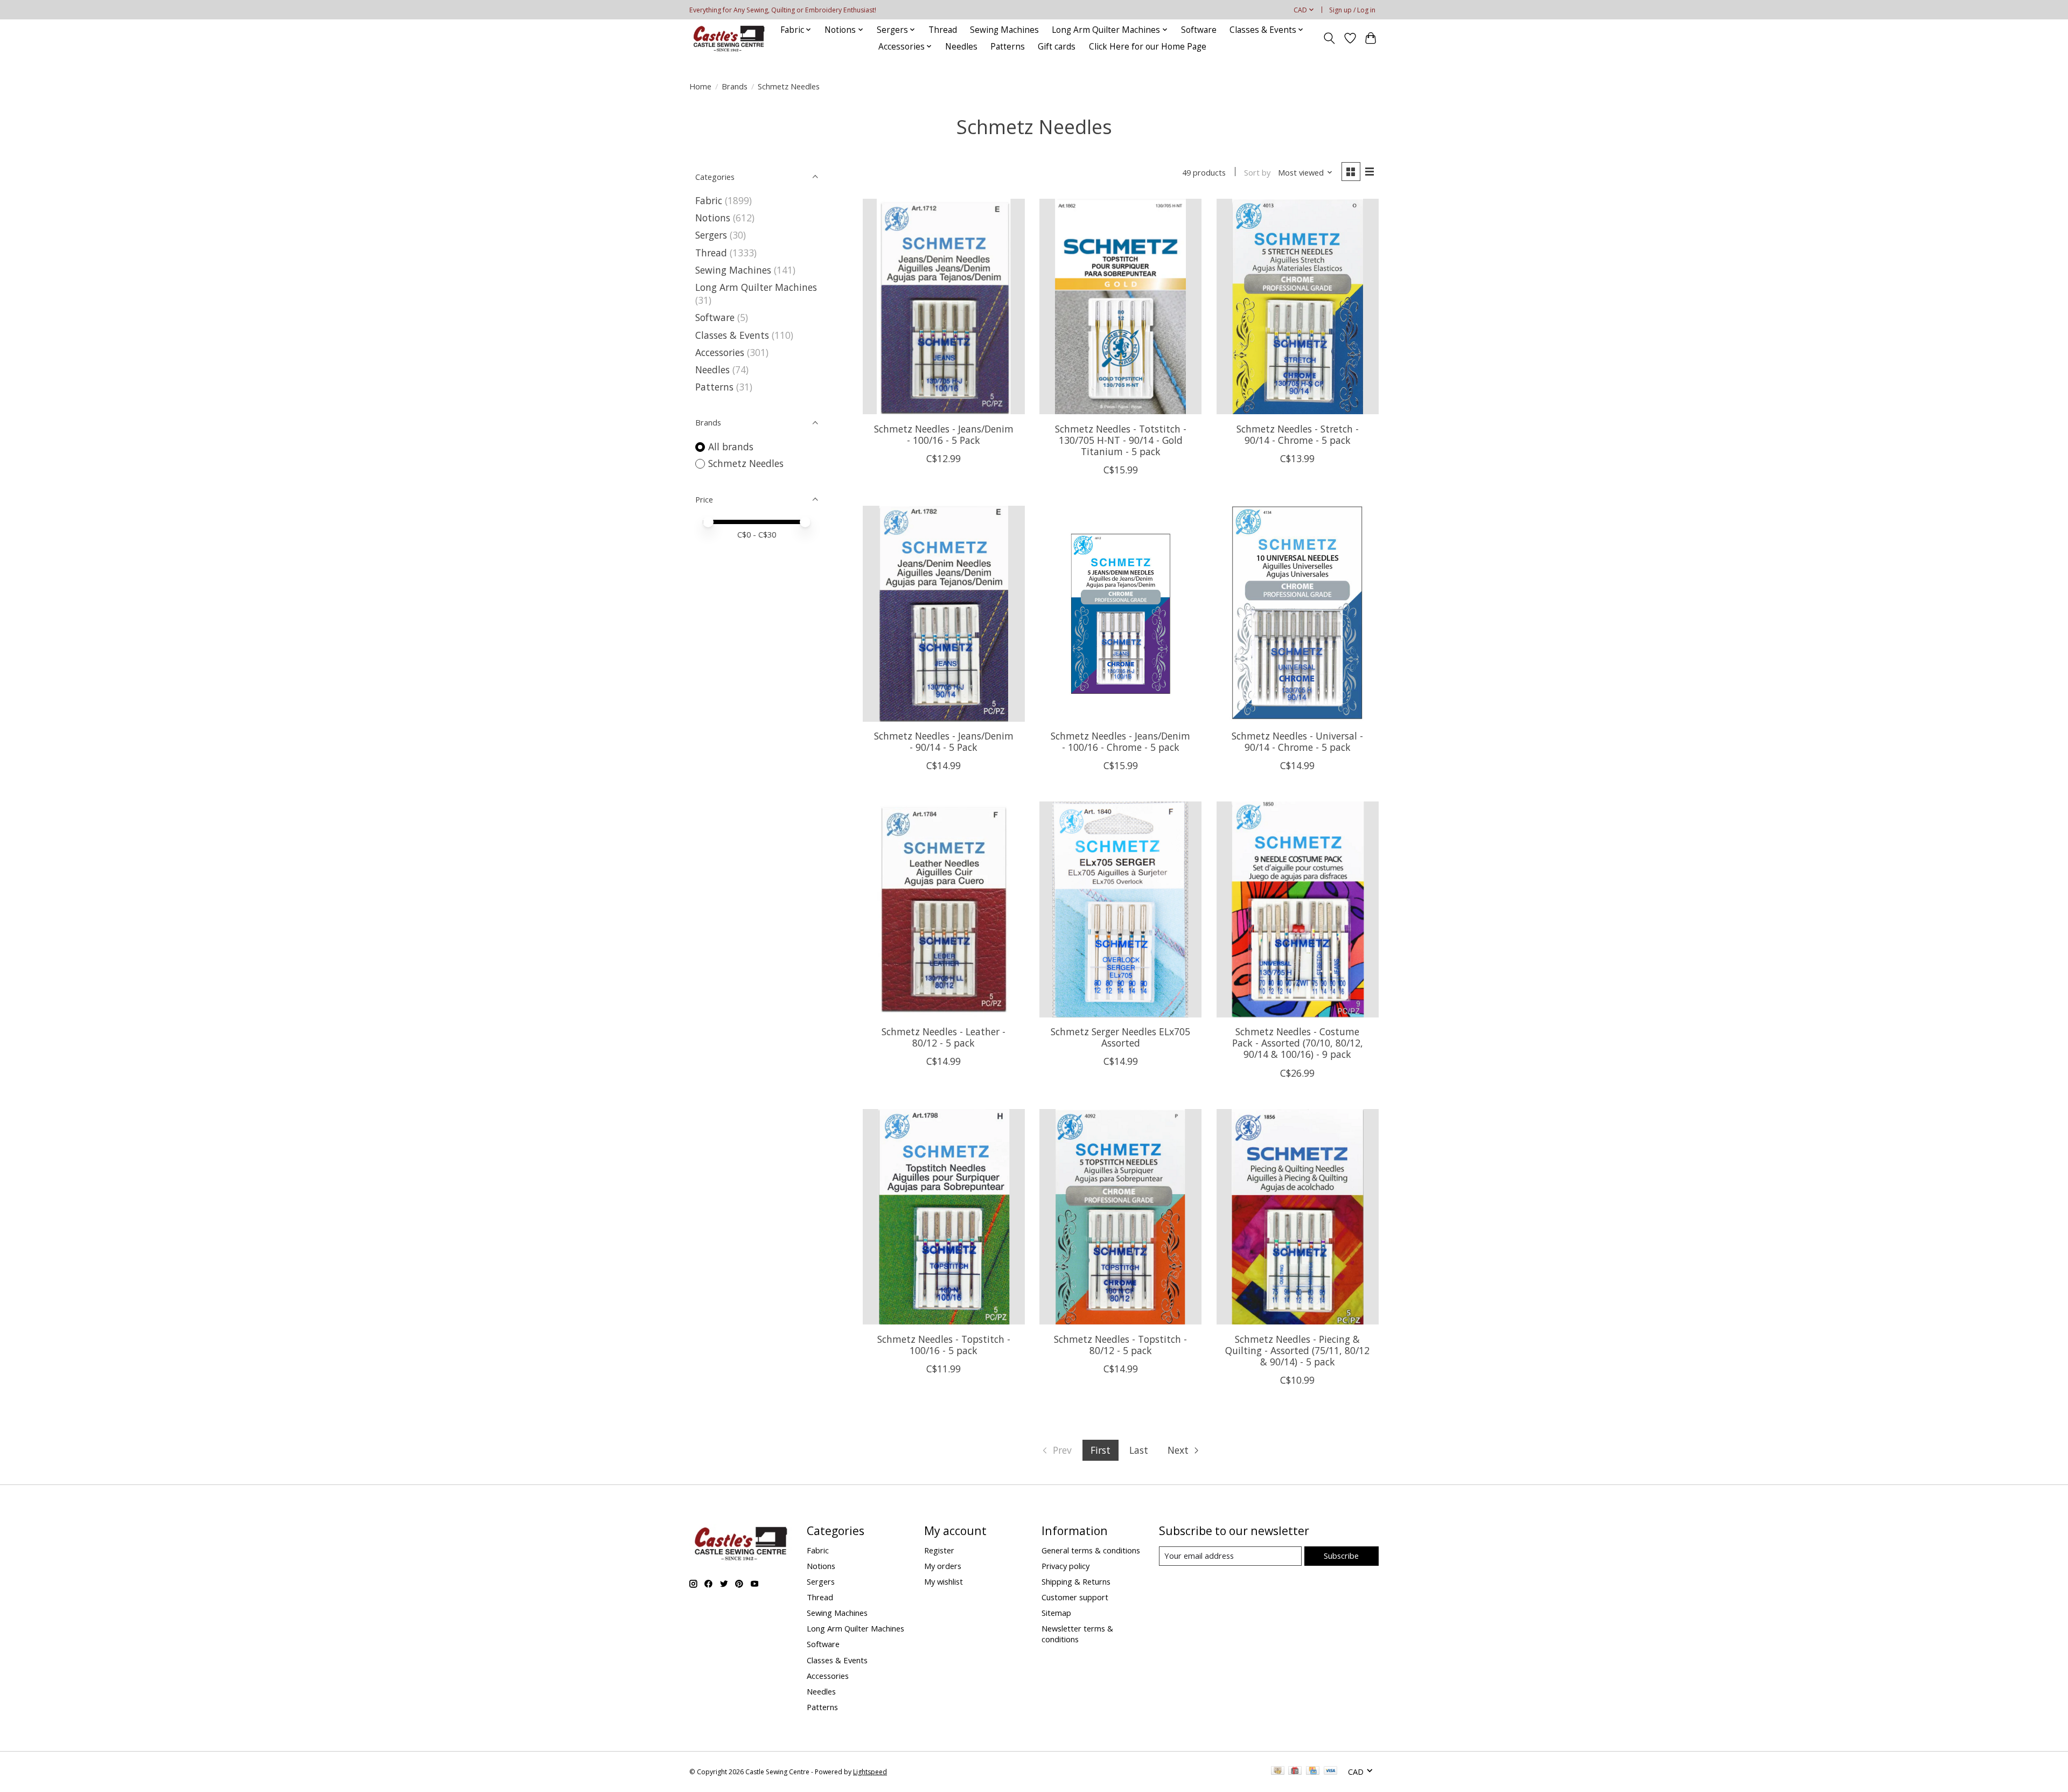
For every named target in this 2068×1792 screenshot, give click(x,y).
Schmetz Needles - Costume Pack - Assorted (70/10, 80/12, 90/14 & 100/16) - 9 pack (1298, 1043)
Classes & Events (732, 335)
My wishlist (944, 1581)
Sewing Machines (1004, 30)
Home (700, 86)
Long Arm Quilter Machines (756, 287)
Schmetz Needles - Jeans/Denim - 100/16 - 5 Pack (944, 434)
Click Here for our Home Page (1148, 47)
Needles (961, 47)
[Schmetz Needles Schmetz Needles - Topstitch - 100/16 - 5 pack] (944, 1217)
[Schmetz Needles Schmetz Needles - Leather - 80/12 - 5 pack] (944, 909)
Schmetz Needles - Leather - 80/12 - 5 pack (944, 1037)
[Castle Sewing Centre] (729, 38)
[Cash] (1278, 1772)
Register (939, 1550)
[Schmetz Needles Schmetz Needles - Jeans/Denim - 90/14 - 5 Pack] (944, 613)
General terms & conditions (1091, 1550)
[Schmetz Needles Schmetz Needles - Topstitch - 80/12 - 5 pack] (1120, 1217)
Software (1199, 30)
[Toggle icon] (1329, 38)
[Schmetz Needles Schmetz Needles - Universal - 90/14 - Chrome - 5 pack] (1298, 613)
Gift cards (1057, 47)
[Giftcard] (1295, 1772)
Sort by (1257, 172)
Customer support (1075, 1597)
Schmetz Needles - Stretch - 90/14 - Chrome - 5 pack (1298, 434)
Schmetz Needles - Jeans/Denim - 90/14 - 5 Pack (944, 741)
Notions (713, 218)
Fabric (709, 200)
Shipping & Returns (1076, 1581)
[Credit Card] (1313, 1772)
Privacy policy (1066, 1566)
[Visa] (1331, 1772)
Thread (943, 30)
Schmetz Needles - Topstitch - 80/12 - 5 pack (1120, 1345)
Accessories (720, 352)
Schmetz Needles (746, 463)
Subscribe (1341, 1556)
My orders (943, 1566)
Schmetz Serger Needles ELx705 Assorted (1120, 1037)
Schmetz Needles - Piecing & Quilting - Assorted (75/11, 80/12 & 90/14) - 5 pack (1297, 1350)
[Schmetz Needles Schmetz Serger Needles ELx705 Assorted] (1120, 909)
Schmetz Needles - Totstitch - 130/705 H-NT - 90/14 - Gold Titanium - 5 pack (1121, 440)
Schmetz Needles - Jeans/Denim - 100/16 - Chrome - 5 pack (1120, 741)
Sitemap (1056, 1613)
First (1101, 1450)
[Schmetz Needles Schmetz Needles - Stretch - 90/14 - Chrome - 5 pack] (1298, 306)
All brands (731, 447)
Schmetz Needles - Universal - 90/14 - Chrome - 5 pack (1297, 741)
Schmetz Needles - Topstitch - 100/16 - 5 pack (944, 1345)
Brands (735, 86)
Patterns (1008, 47)
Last (1139, 1450)
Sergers (711, 235)
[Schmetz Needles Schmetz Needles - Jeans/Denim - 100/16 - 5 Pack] (944, 306)
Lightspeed (870, 1772)
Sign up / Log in (1352, 10)
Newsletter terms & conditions (1077, 1634)
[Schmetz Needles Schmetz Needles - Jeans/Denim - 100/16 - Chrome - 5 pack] (1120, 613)
